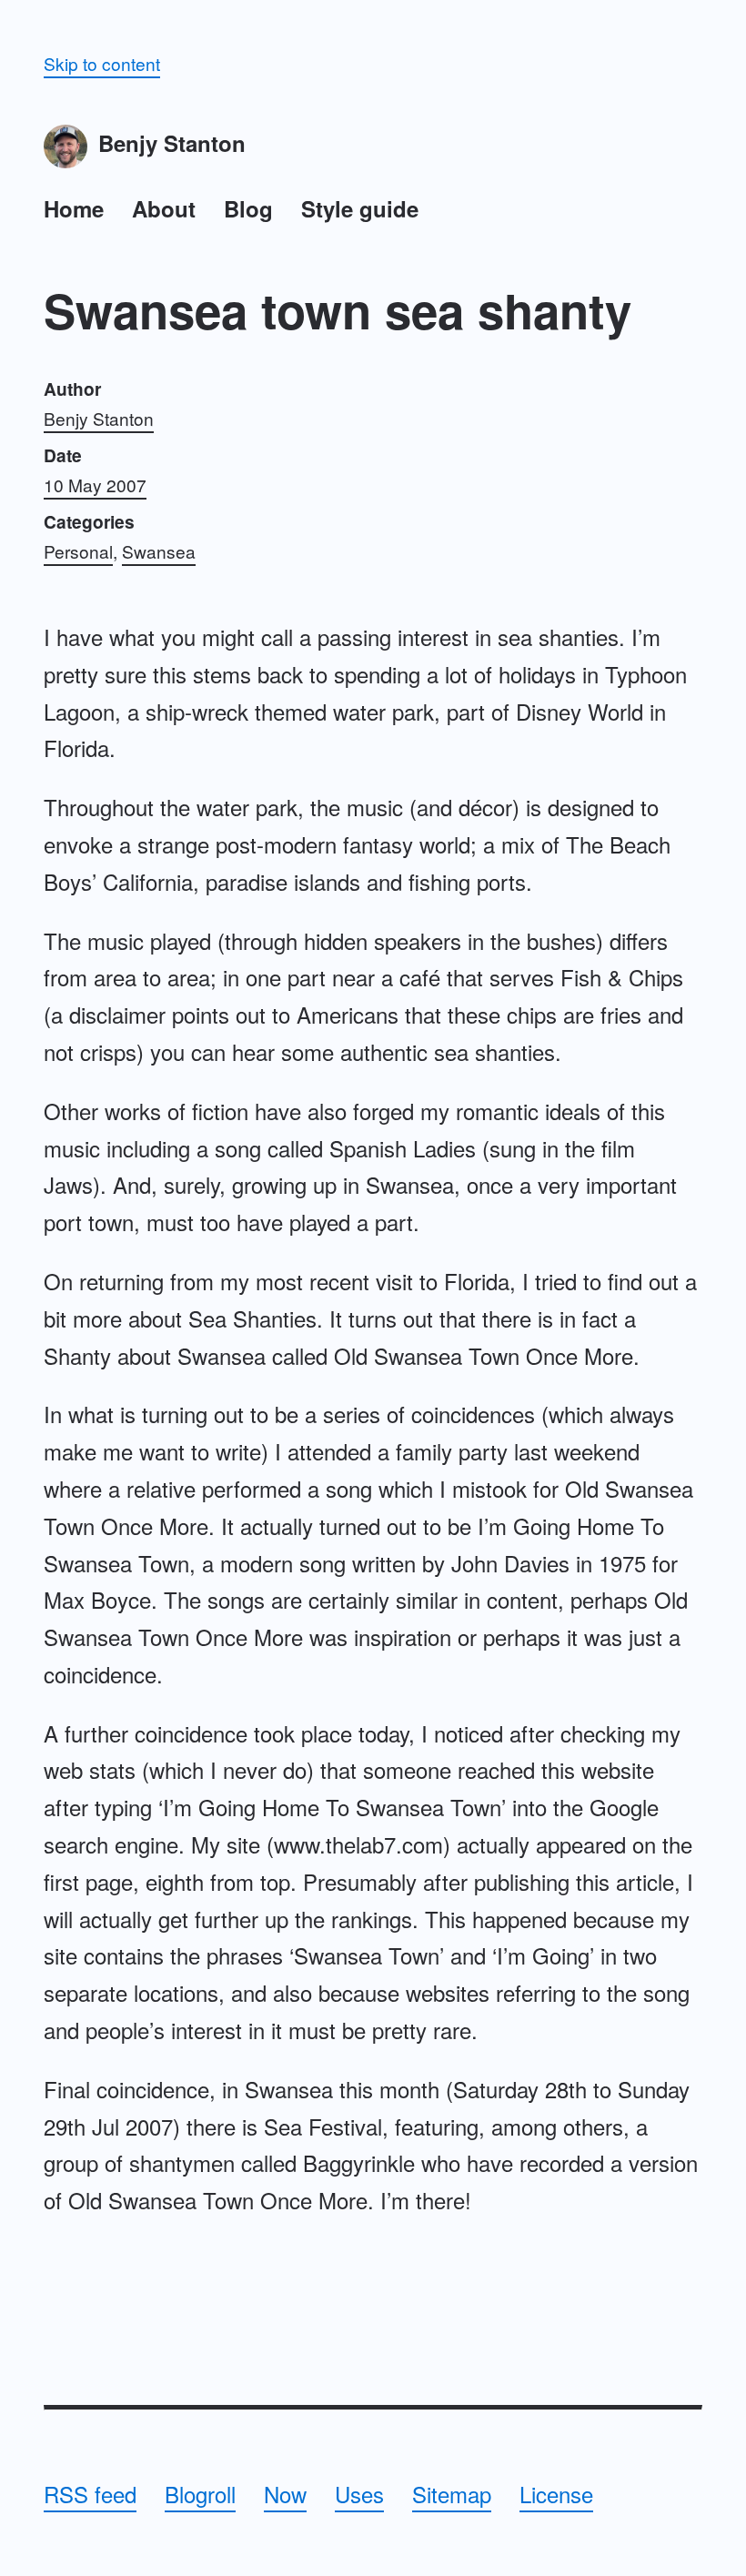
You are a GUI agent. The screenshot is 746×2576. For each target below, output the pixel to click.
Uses (359, 2494)
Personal (78, 551)
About (164, 208)
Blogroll (200, 2494)
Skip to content (102, 63)
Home (74, 208)
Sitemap (452, 2494)
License (556, 2494)
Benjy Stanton (172, 143)
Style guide (360, 208)
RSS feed (90, 2494)
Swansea (159, 551)
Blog (248, 208)
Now (285, 2494)
